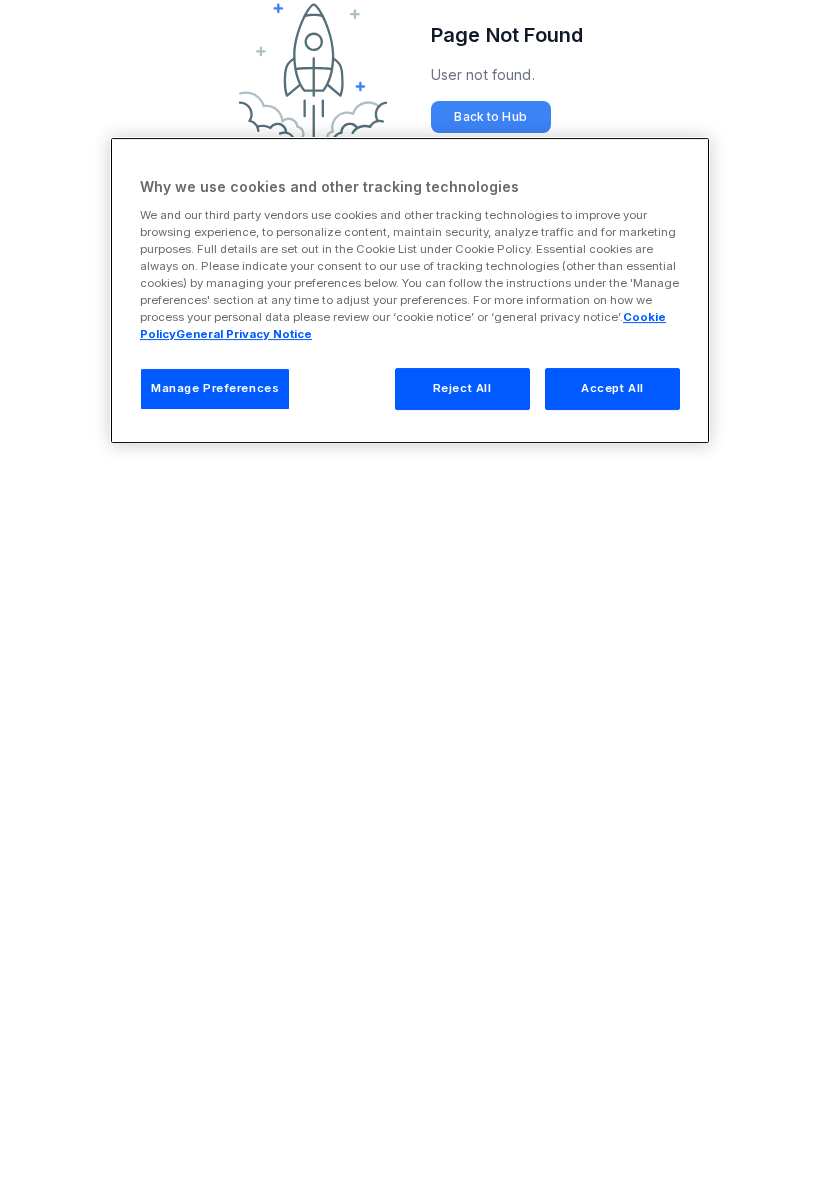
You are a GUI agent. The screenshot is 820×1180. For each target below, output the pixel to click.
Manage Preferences (215, 388)
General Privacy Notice (244, 334)
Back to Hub (490, 116)
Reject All (462, 388)
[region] (410, 290)
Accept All (612, 388)
